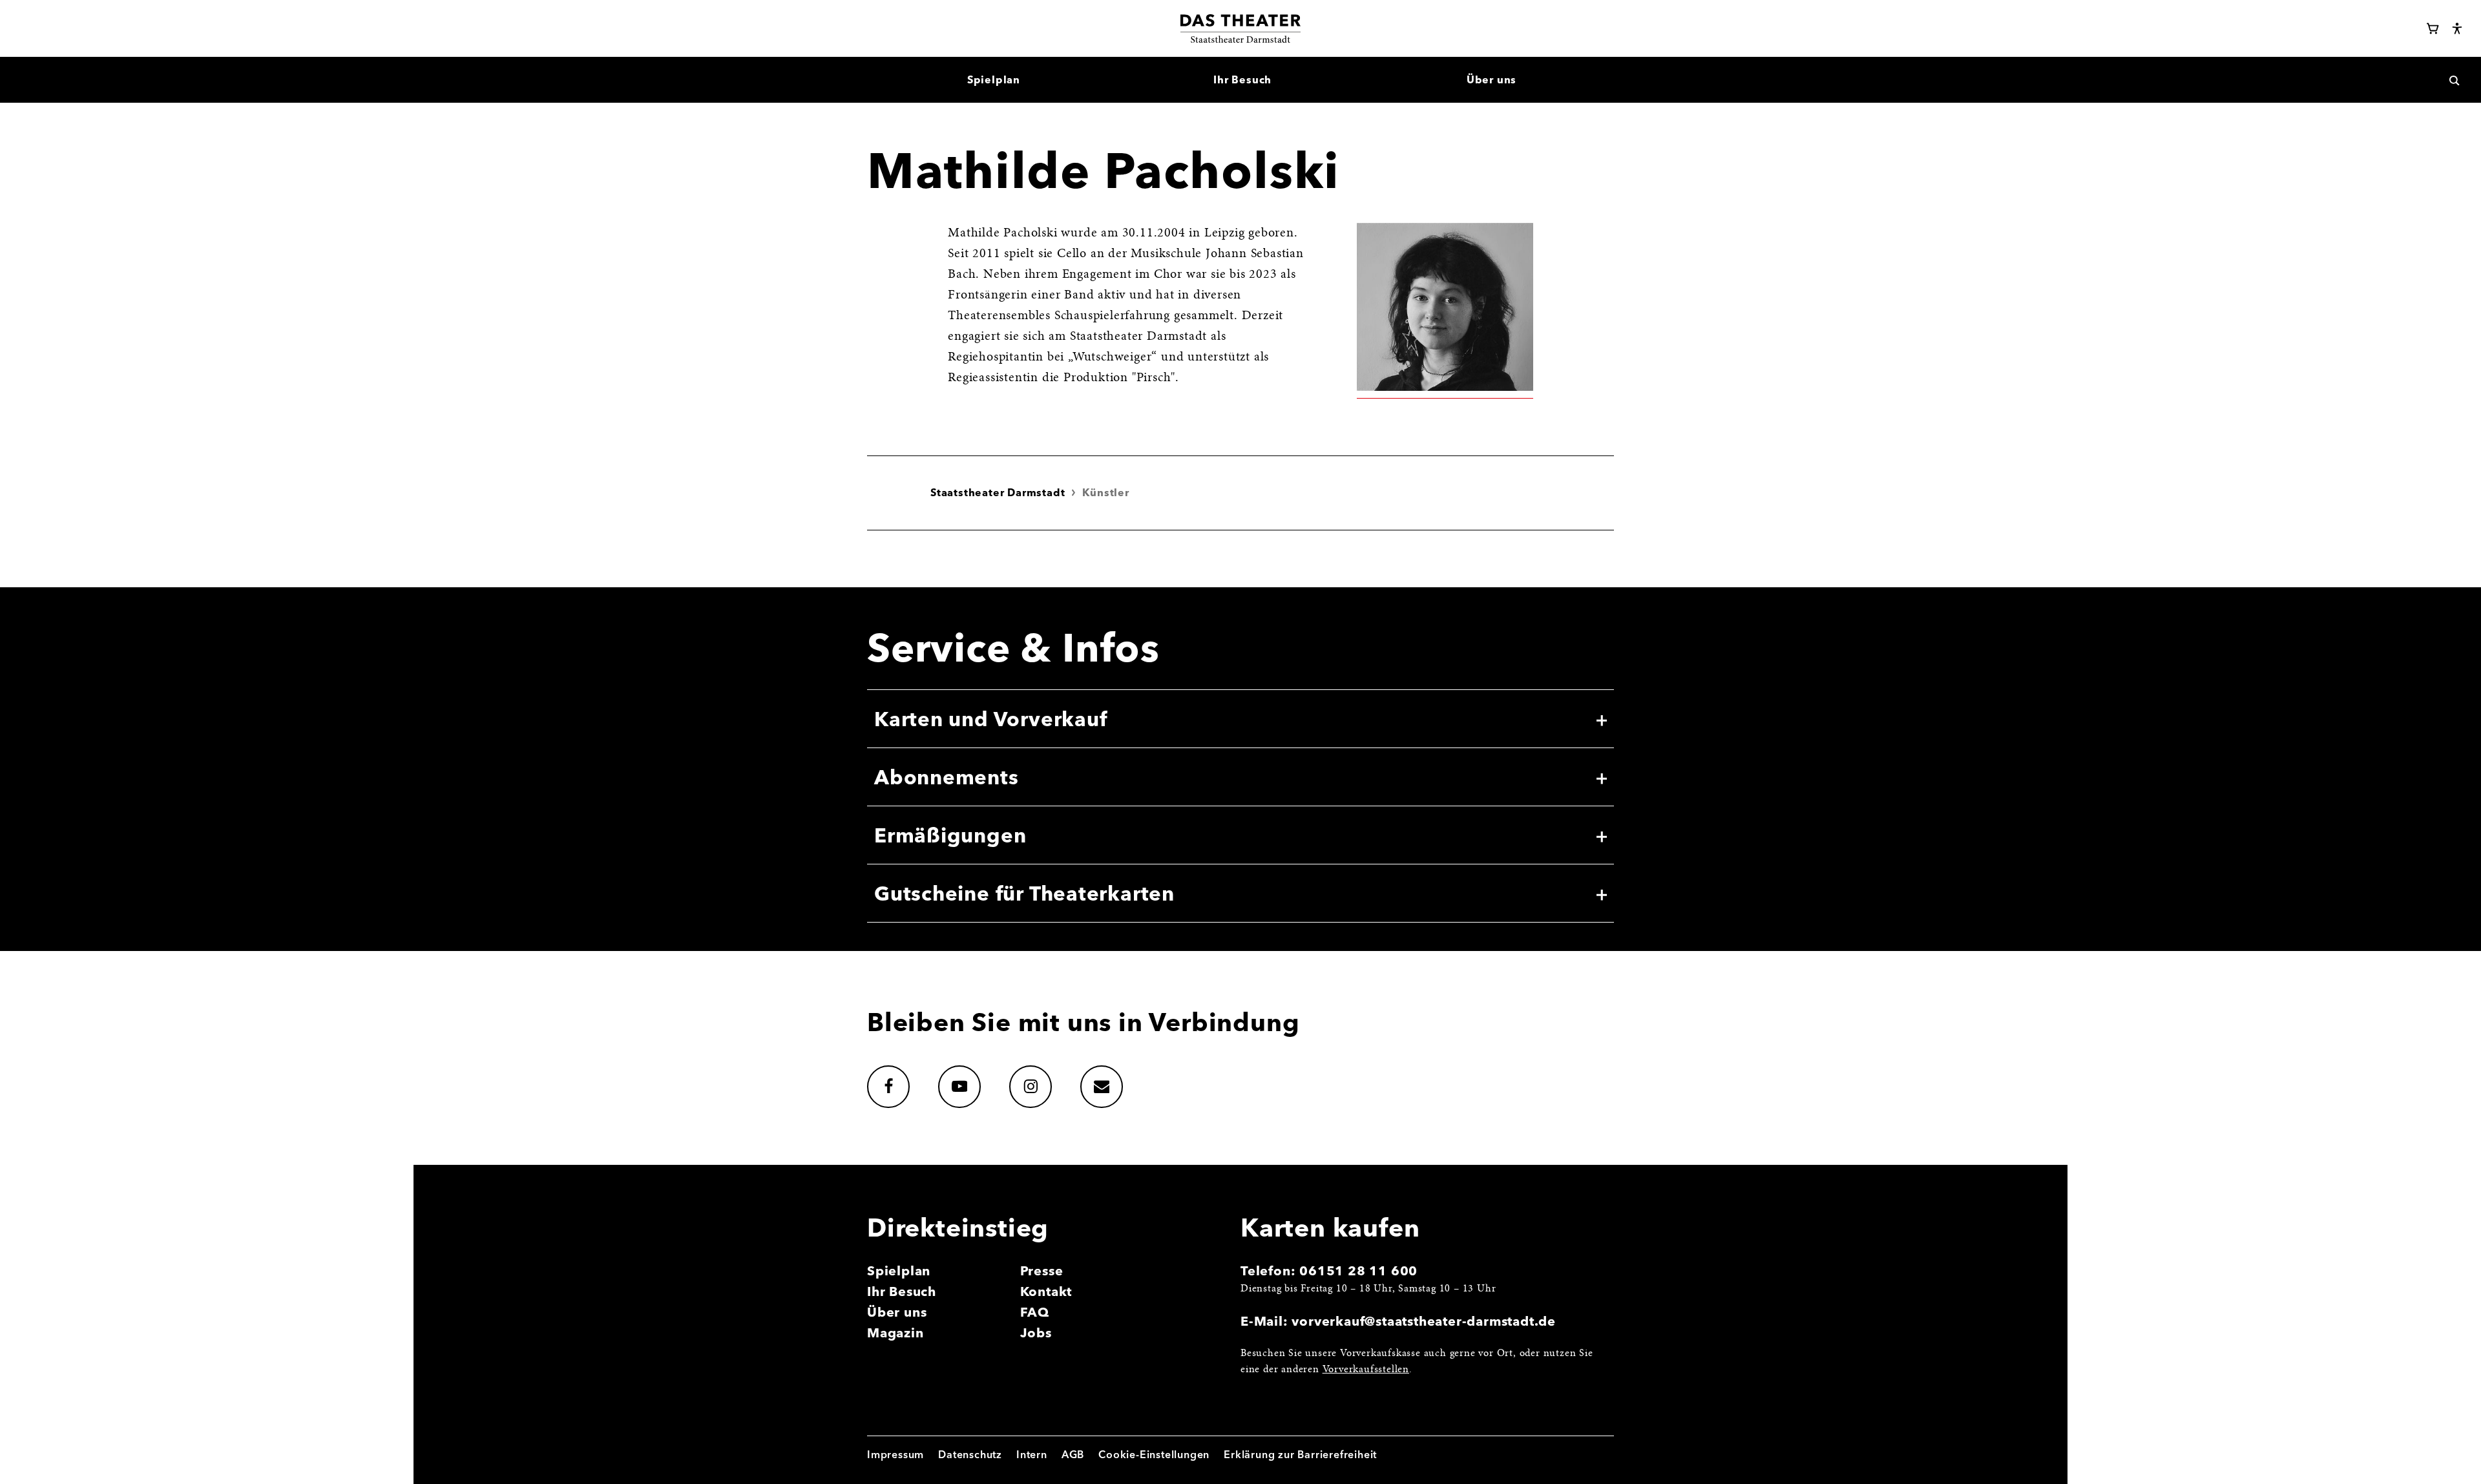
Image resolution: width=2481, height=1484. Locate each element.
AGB (1073, 1454)
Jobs (1036, 1332)
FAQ (1035, 1312)
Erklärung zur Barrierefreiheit (1300, 1454)
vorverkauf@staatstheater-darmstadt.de (1424, 1321)
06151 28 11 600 (1358, 1270)
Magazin (895, 1332)
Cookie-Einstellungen (1154, 1454)
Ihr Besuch (902, 1291)
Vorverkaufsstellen (1366, 1370)
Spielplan (899, 1270)
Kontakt (1046, 1291)
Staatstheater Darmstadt (998, 492)
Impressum (895, 1454)
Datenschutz (970, 1454)
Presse (1042, 1270)
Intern (1032, 1454)
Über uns (897, 1312)
